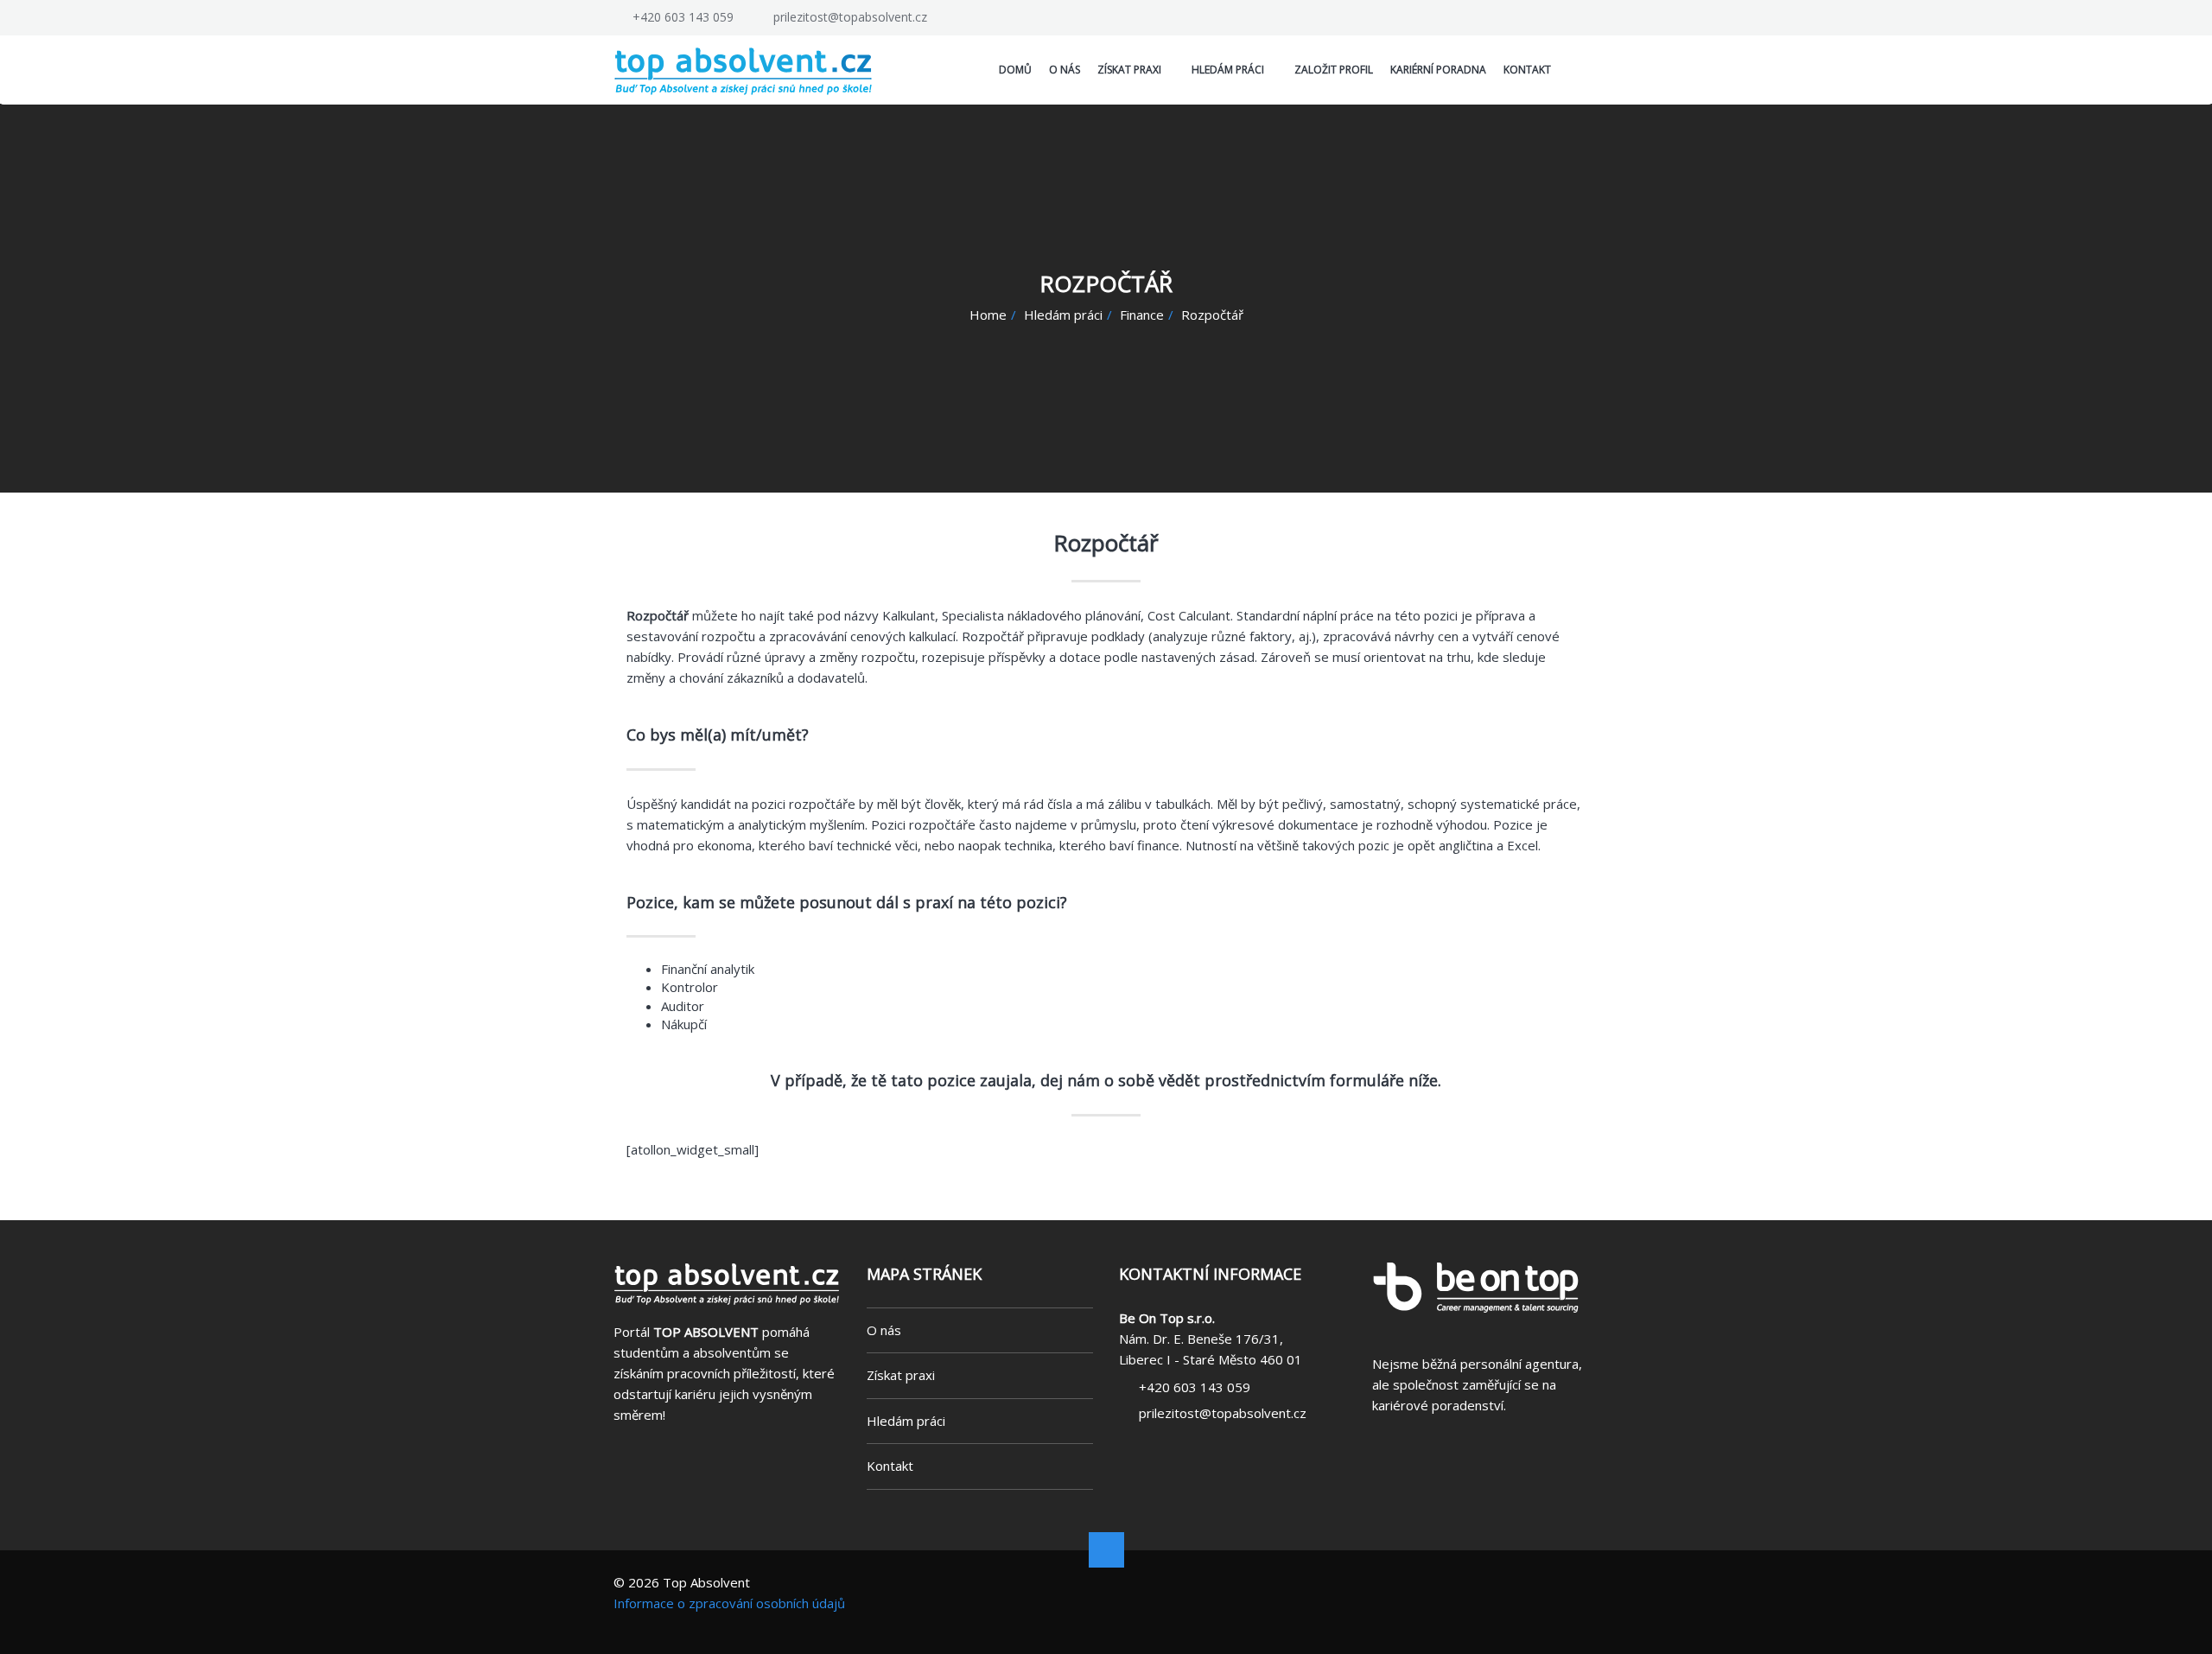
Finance (1142, 315)
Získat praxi (901, 1375)
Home (988, 315)
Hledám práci (1063, 315)
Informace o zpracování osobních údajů (729, 1603)
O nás (884, 1330)
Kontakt (890, 1466)
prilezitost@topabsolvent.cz (850, 17)
